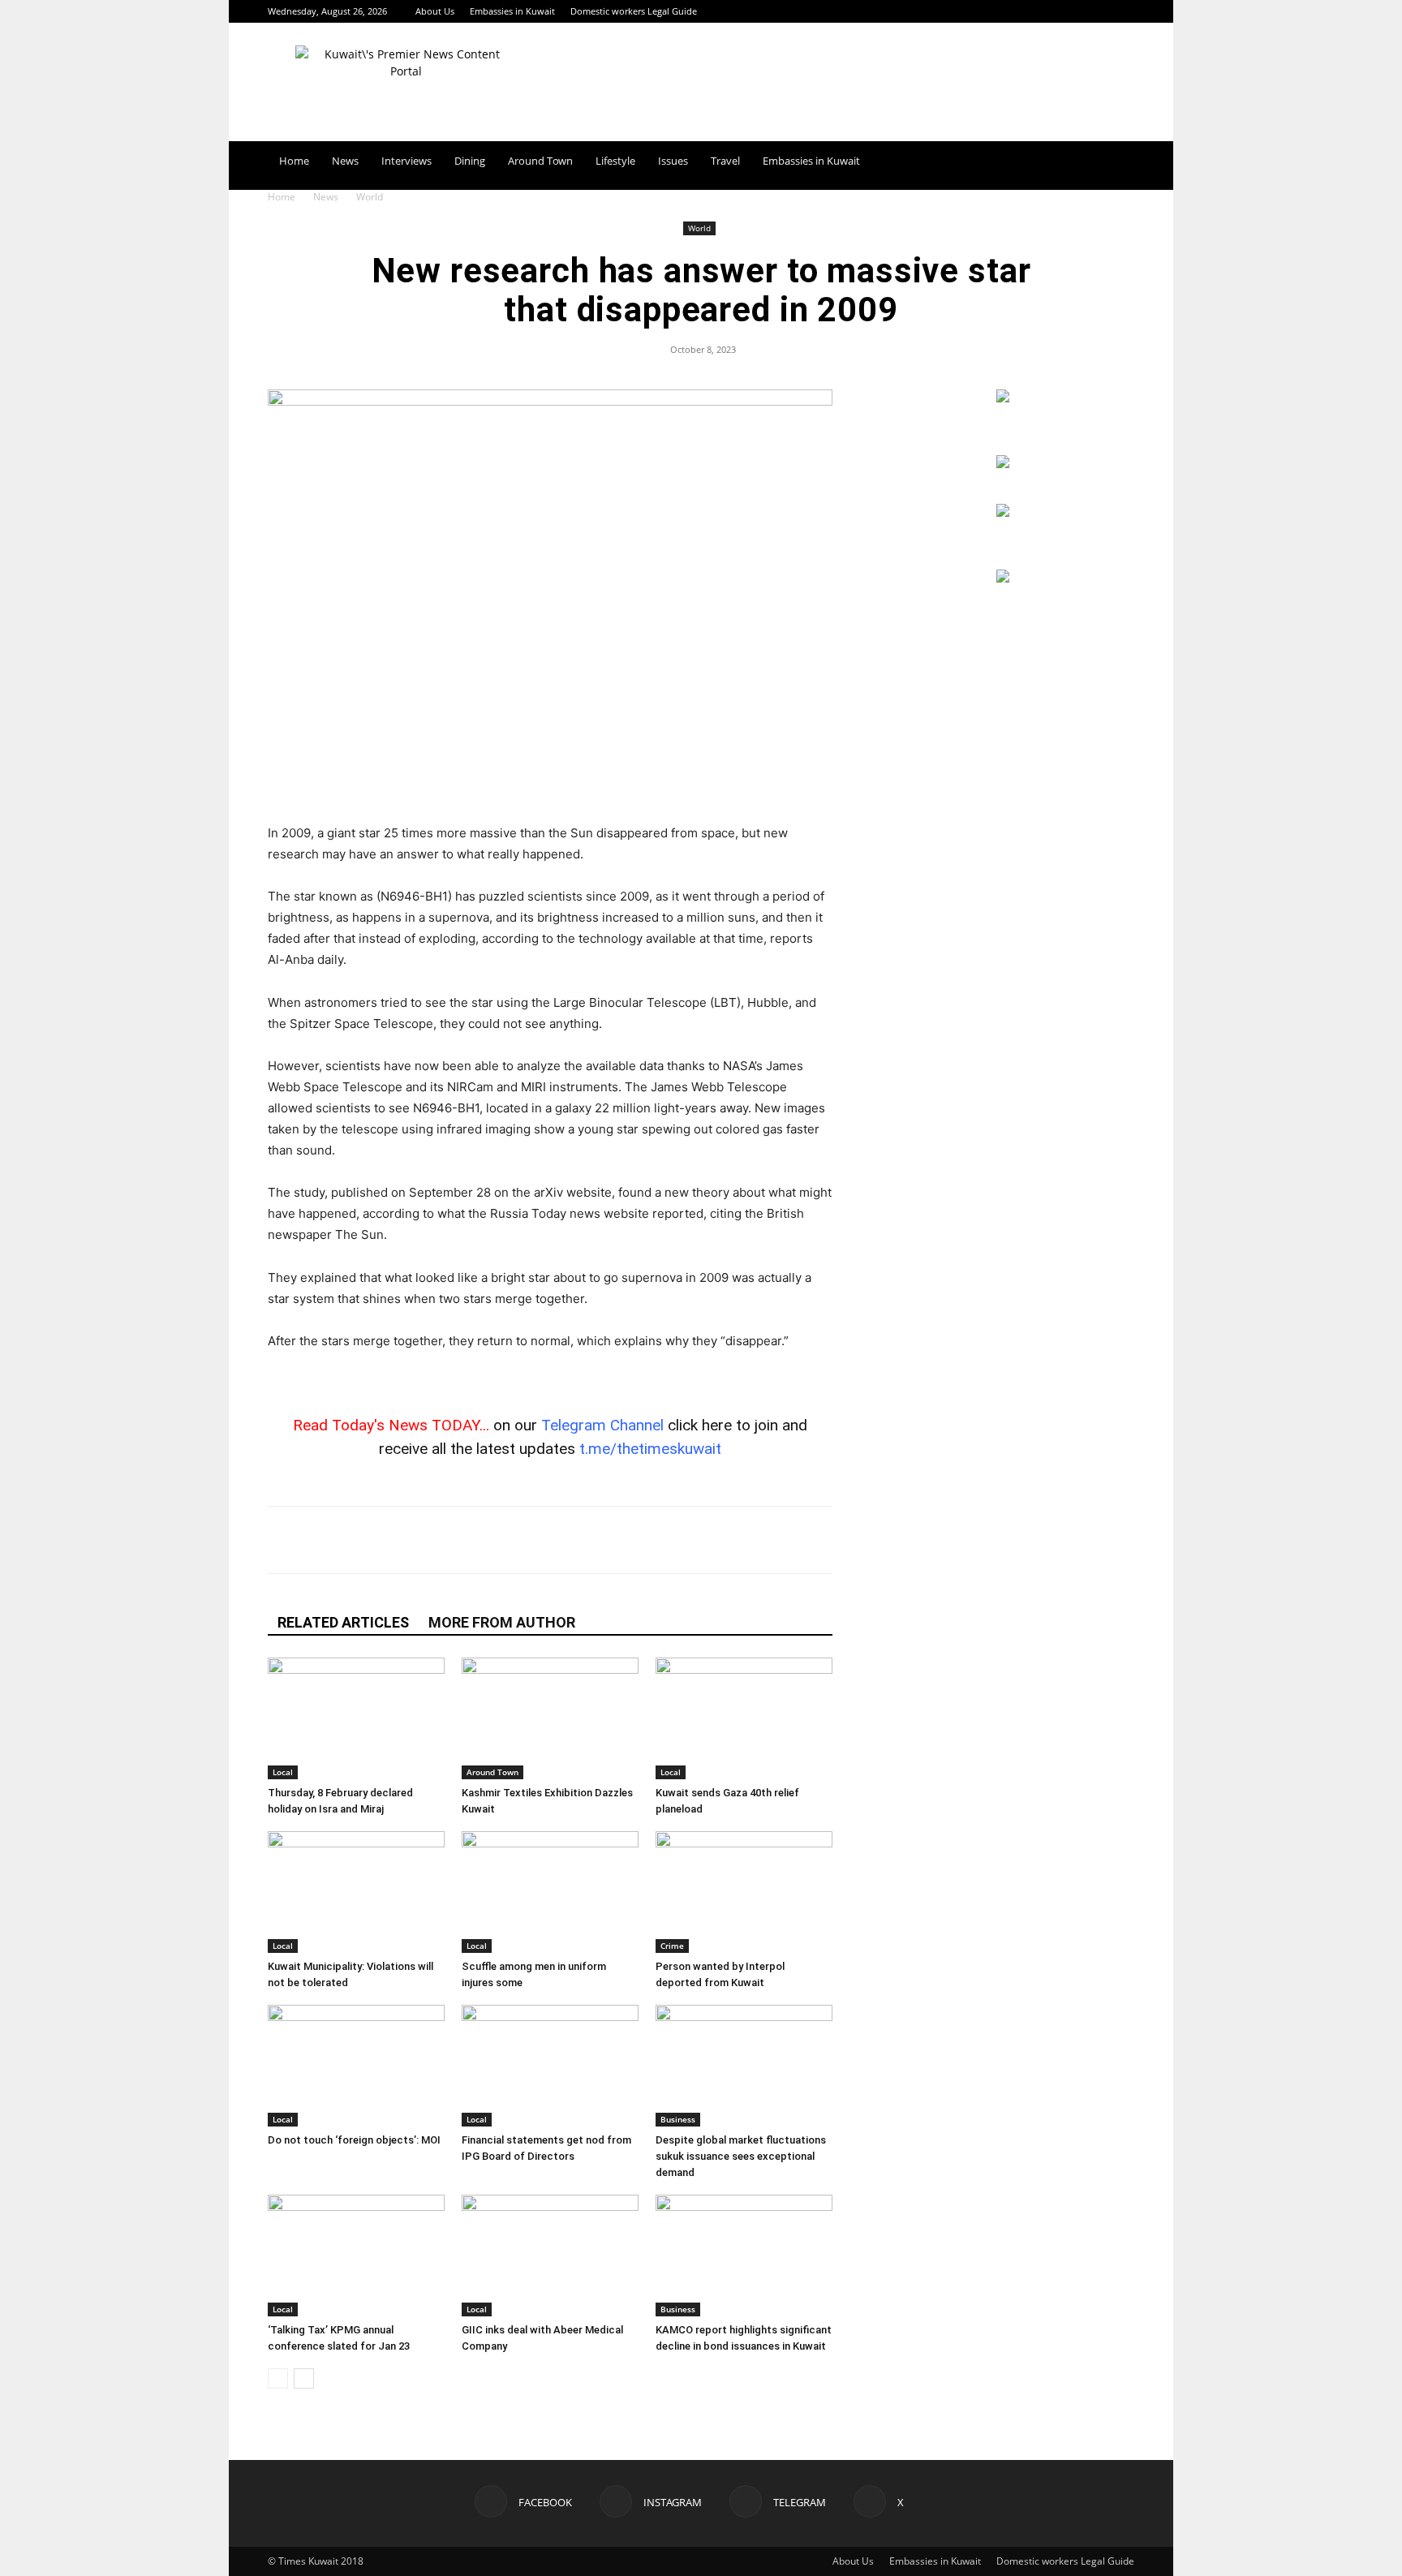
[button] (1115, 162)
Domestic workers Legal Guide (634, 11)
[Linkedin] (569, 1540)
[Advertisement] (550, 781)
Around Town (540, 161)
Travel (725, 161)
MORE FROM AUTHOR (502, 1622)
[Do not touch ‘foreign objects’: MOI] (356, 2066)
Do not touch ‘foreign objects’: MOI (354, 2140)
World (699, 228)
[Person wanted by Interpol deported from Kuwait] (744, 1892)
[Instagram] (1069, 11)
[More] (682, 1540)
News (345, 161)
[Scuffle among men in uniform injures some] (550, 1892)
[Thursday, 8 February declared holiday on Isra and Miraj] (356, 1718)
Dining (470, 161)
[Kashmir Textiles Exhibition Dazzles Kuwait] (550, 1718)
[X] (1122, 11)
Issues (673, 161)
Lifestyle (615, 161)
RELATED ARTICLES (343, 1622)
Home (294, 161)
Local (283, 1772)
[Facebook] (1042, 11)
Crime (672, 1946)
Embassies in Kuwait (512, 11)
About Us (435, 11)
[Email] (531, 1540)
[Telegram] (1095, 11)
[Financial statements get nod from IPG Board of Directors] (550, 2066)
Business (678, 2119)
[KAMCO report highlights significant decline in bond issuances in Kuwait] (744, 2256)
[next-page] (304, 2378)
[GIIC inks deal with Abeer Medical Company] (550, 2256)
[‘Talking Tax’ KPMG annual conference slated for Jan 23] (356, 2256)
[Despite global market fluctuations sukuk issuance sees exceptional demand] (744, 2066)
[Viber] (494, 1540)
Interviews (406, 161)
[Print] (606, 1540)
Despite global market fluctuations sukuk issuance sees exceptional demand (741, 2156)
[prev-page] (278, 2378)
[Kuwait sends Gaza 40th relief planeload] (744, 1718)
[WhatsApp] (457, 1540)
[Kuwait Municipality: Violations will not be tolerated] (356, 1892)
